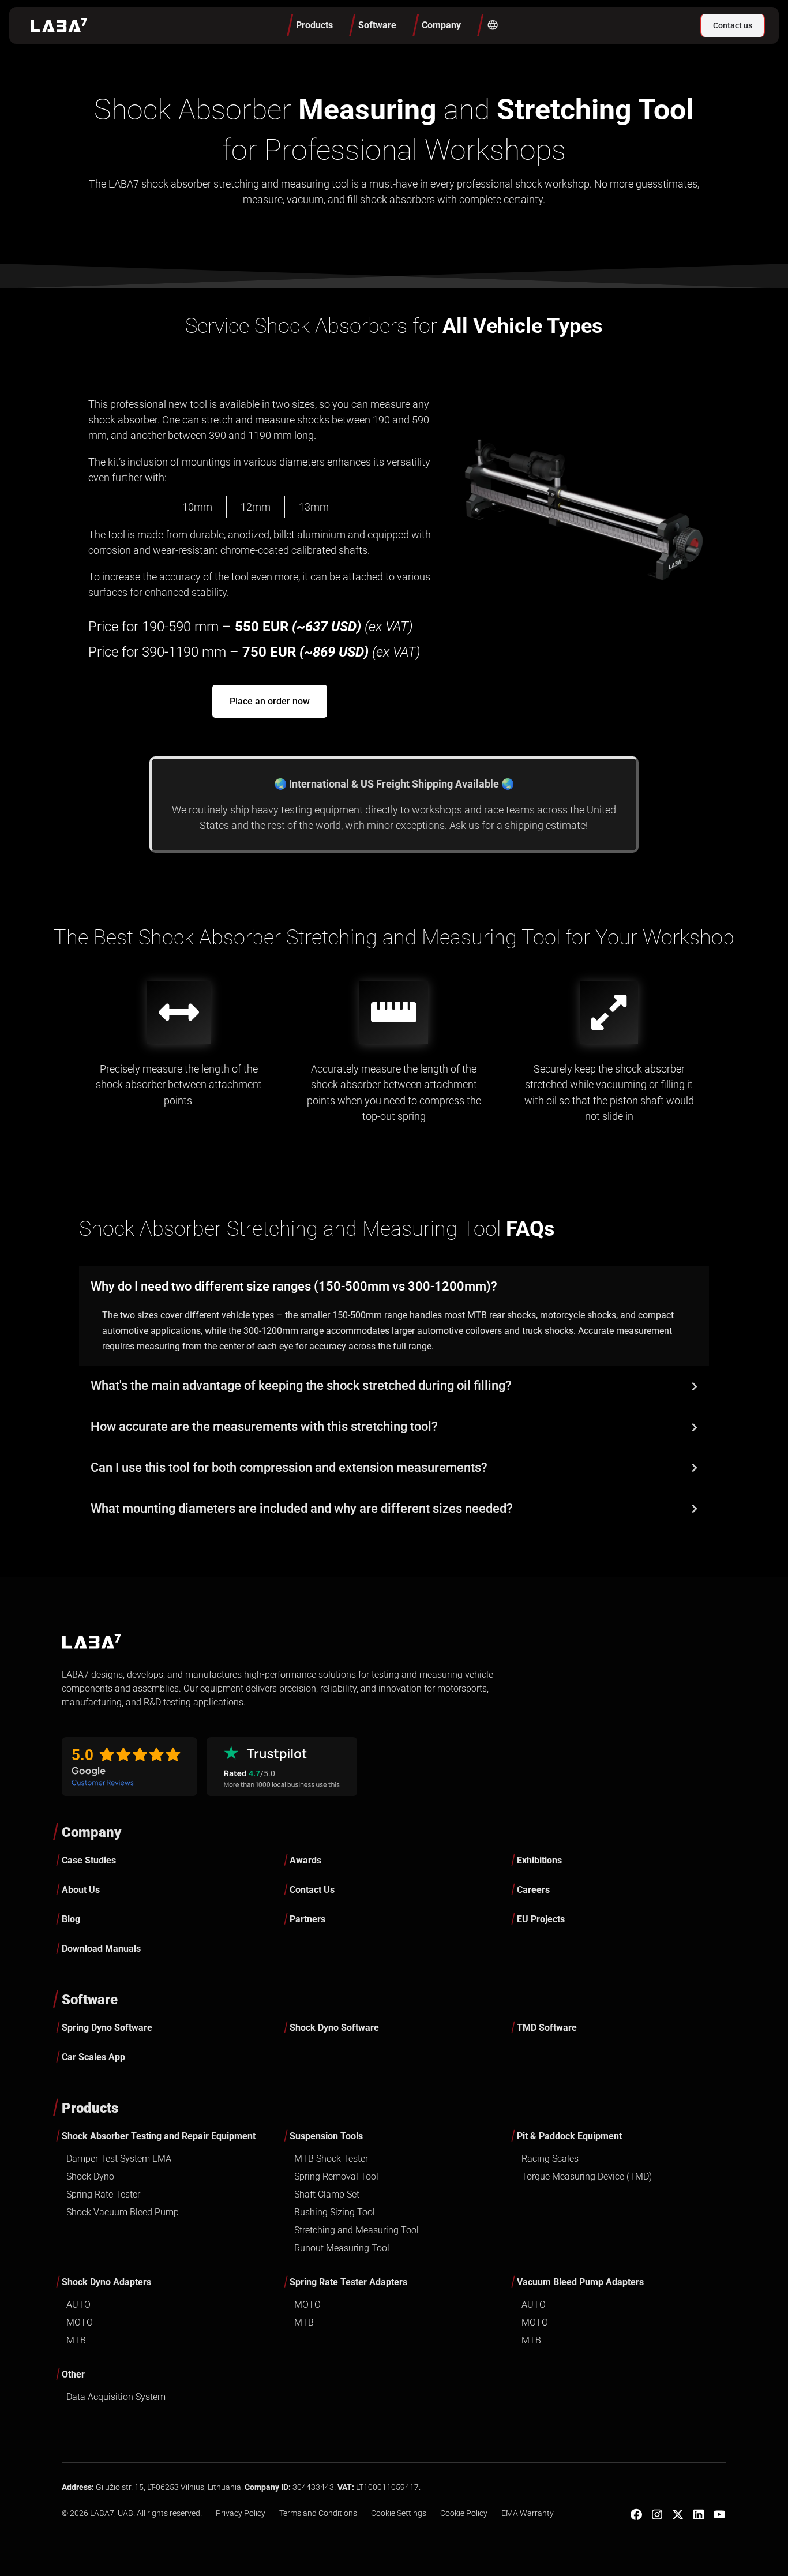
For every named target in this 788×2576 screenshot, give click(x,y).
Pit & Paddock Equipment (569, 2136)
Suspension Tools (326, 2136)
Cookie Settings (399, 2513)
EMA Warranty (528, 2513)
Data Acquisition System (116, 2397)
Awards (305, 1860)
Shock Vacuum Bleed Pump (123, 2212)
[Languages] (492, 25)
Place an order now (270, 701)
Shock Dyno (90, 2176)
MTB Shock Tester (331, 2159)
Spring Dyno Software (107, 2028)
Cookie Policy (464, 2513)
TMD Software (547, 2028)
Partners (307, 1919)
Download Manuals (101, 1949)
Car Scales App (93, 2057)
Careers (533, 1890)
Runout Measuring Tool (342, 2248)
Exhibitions (539, 1860)
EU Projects (541, 1919)
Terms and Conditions (318, 2513)
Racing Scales (550, 2159)
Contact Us (312, 1890)
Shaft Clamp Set (327, 2194)
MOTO (80, 2322)
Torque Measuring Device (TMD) (587, 2176)
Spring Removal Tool (336, 2176)
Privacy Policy (241, 2513)
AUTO (78, 2305)
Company (91, 1832)
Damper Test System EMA (119, 2159)
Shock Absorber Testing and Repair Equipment (159, 2136)
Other (73, 2374)
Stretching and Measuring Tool (357, 2230)
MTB (76, 2340)
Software (90, 2000)
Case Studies (89, 1860)
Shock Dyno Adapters (106, 2282)
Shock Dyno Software (334, 2028)
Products (90, 2108)
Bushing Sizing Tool (335, 2212)
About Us (81, 1890)
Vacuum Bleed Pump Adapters (580, 2282)
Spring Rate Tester (103, 2194)
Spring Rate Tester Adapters (348, 2282)
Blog (71, 1919)
